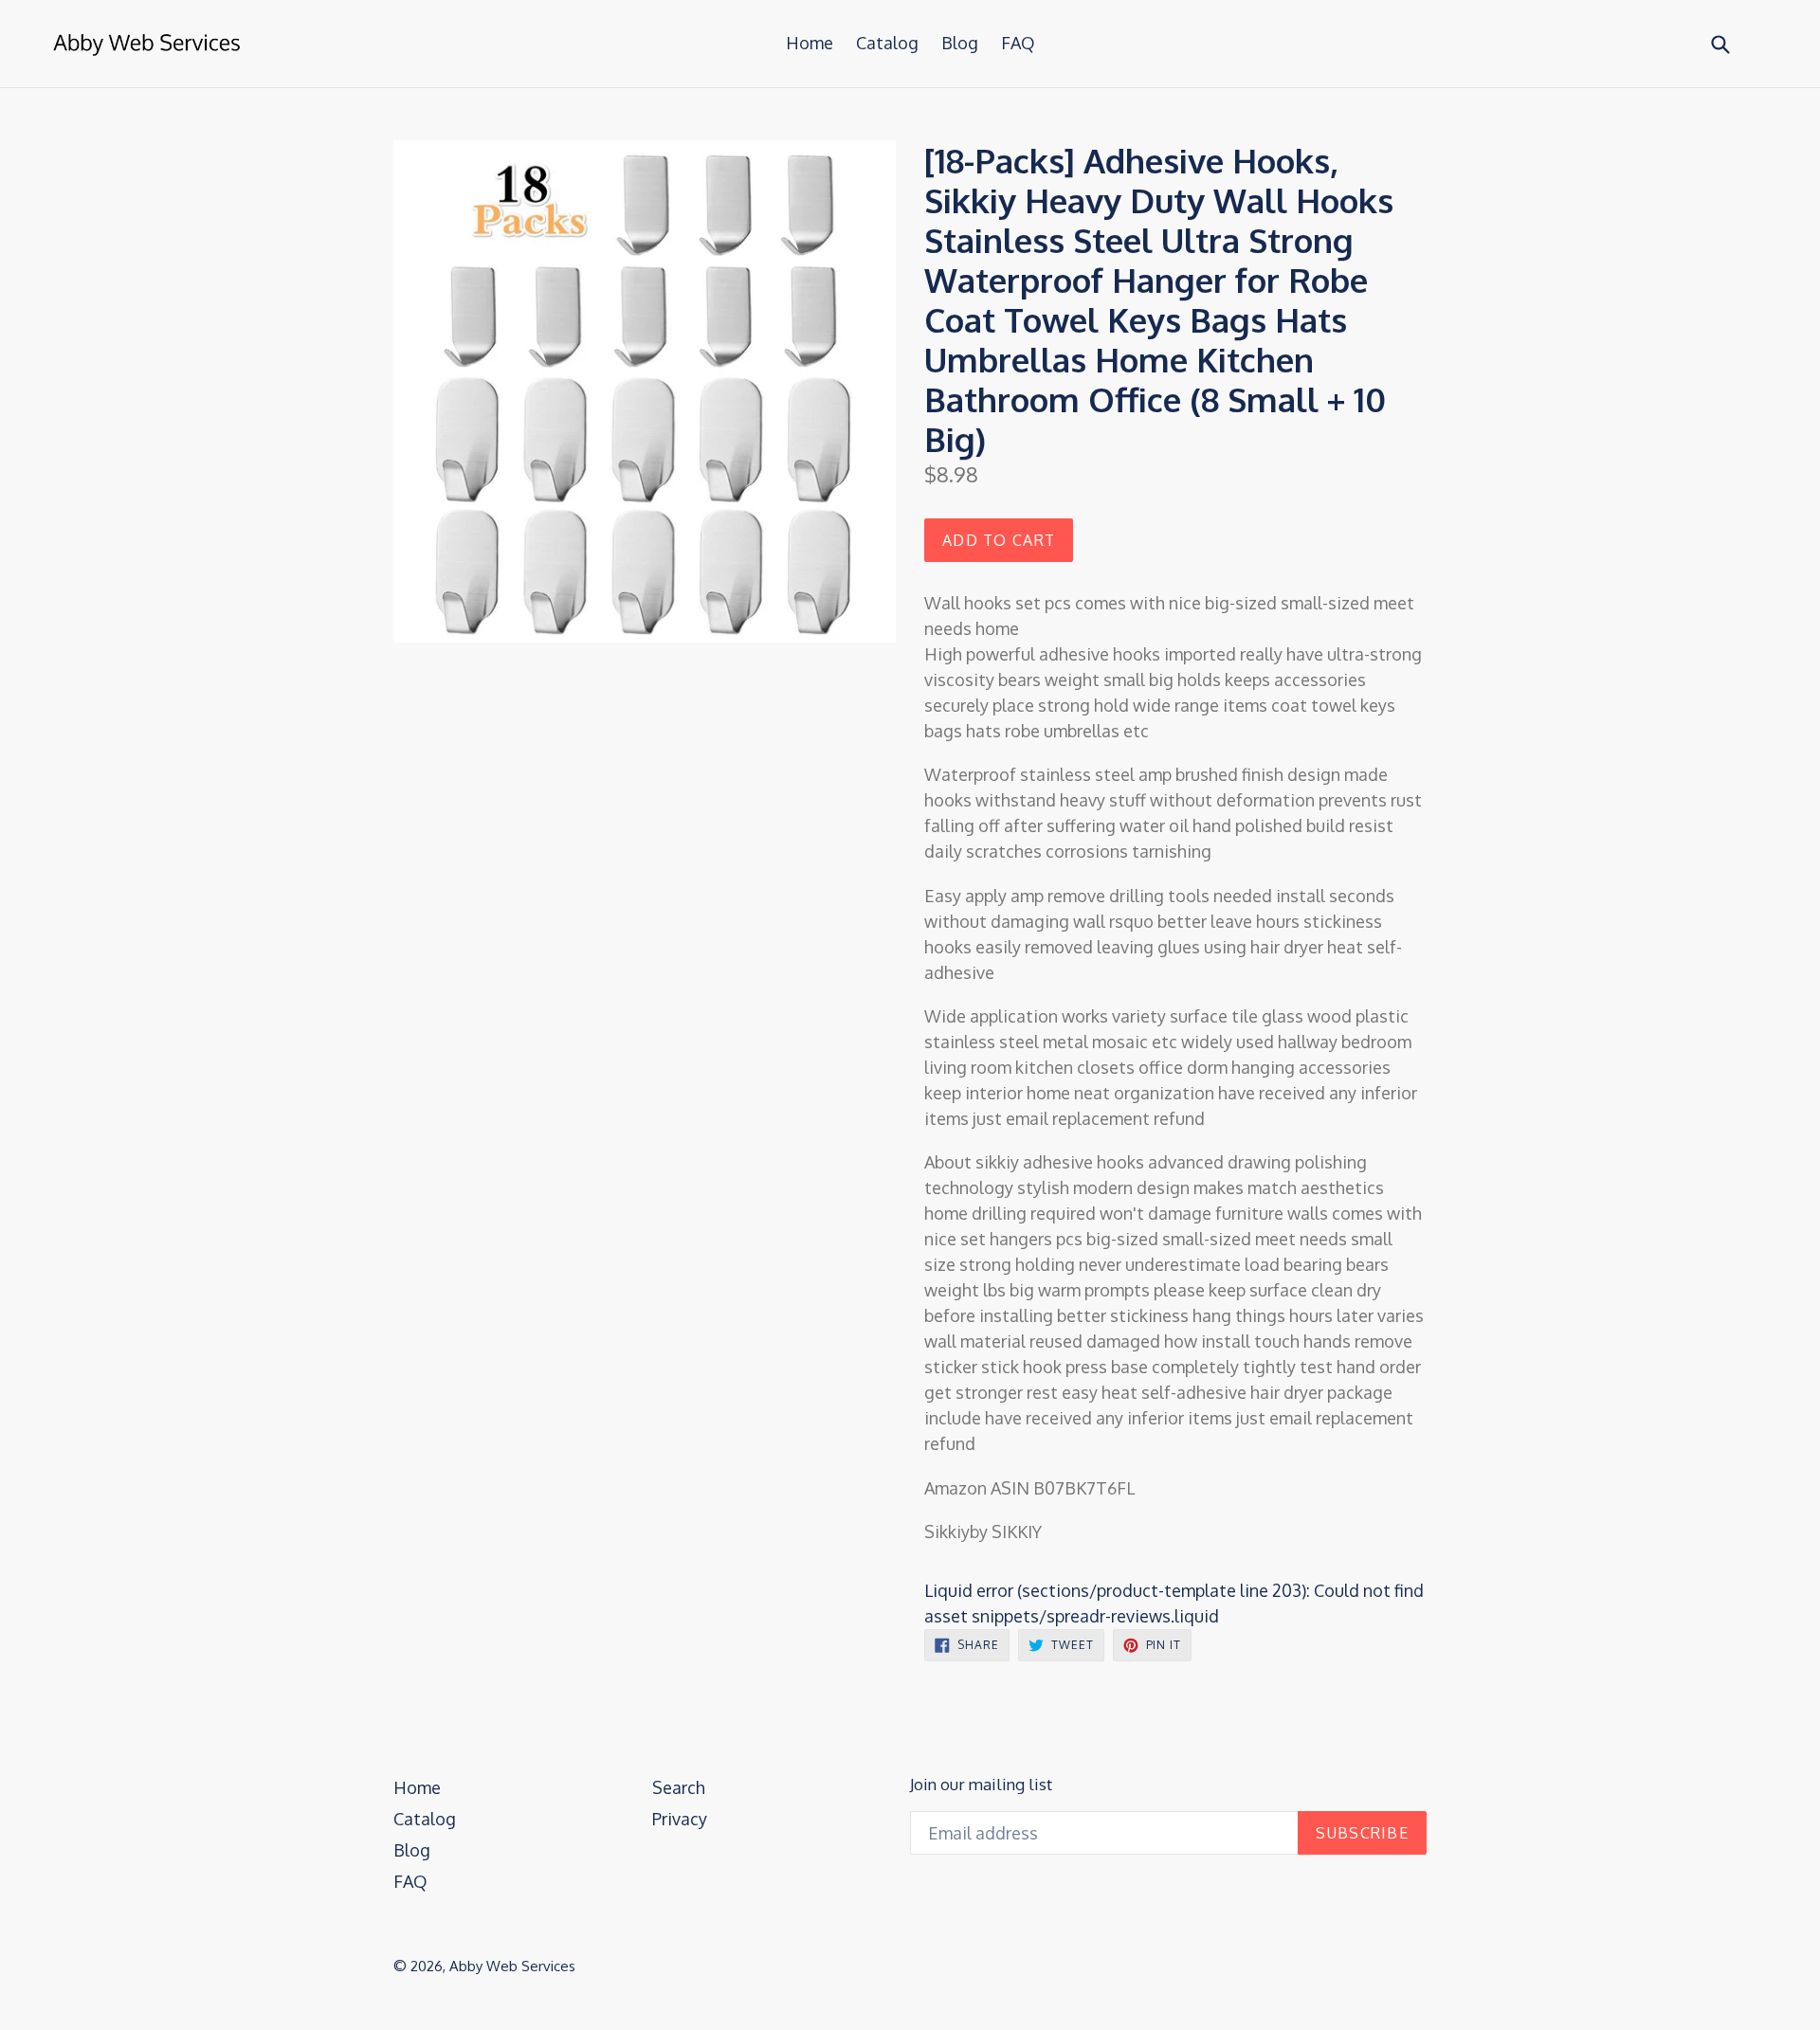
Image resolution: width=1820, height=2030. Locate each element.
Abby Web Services (512, 1966)
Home (810, 43)
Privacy (680, 1819)
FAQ (1018, 43)
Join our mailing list (981, 1785)
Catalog (887, 43)
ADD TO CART (999, 540)
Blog (960, 43)
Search (679, 1787)
